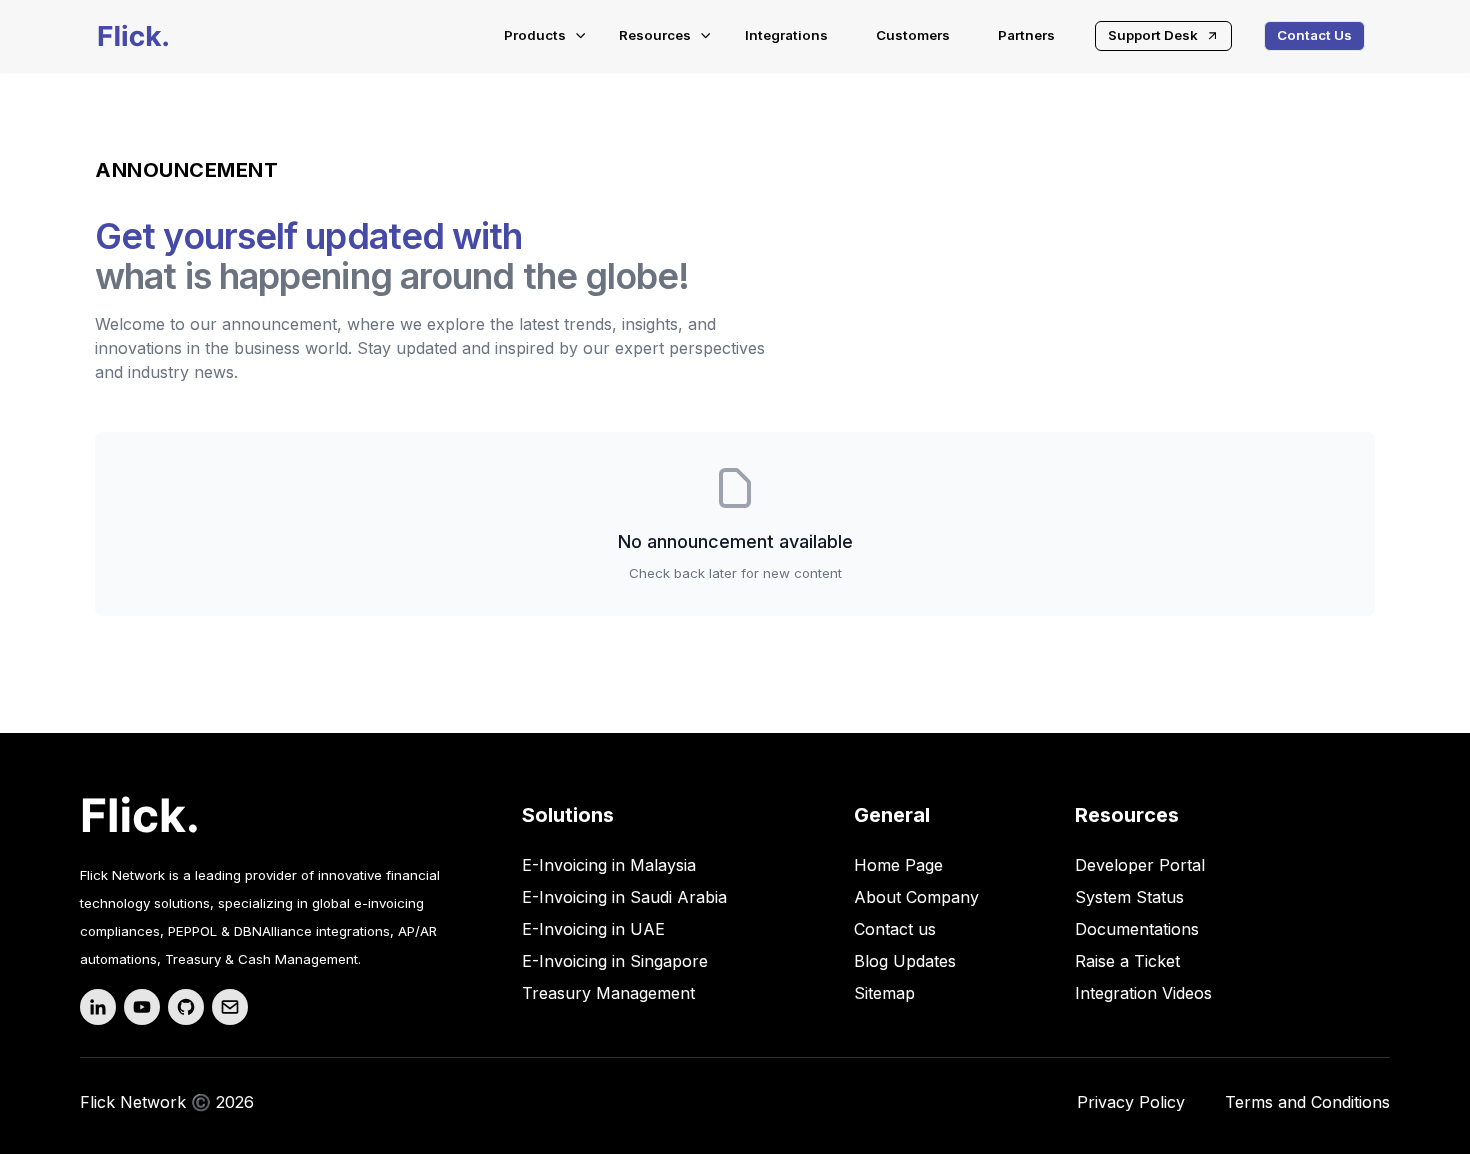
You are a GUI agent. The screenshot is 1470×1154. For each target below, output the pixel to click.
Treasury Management (608, 993)
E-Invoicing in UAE (593, 929)
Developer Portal (1140, 865)
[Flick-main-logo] (133, 36)
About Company (916, 897)
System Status (1129, 897)
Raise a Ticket (1127, 961)
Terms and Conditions (1307, 1102)
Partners (1026, 35)
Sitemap (884, 993)
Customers (913, 35)
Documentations (1137, 929)
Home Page (898, 865)
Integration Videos (1143, 993)
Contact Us (1314, 35)
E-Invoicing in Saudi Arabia (624, 897)
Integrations (786, 35)
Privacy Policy (1131, 1102)
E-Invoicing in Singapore (615, 961)
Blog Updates (905, 961)
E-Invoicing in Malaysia (609, 865)
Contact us (895, 929)
